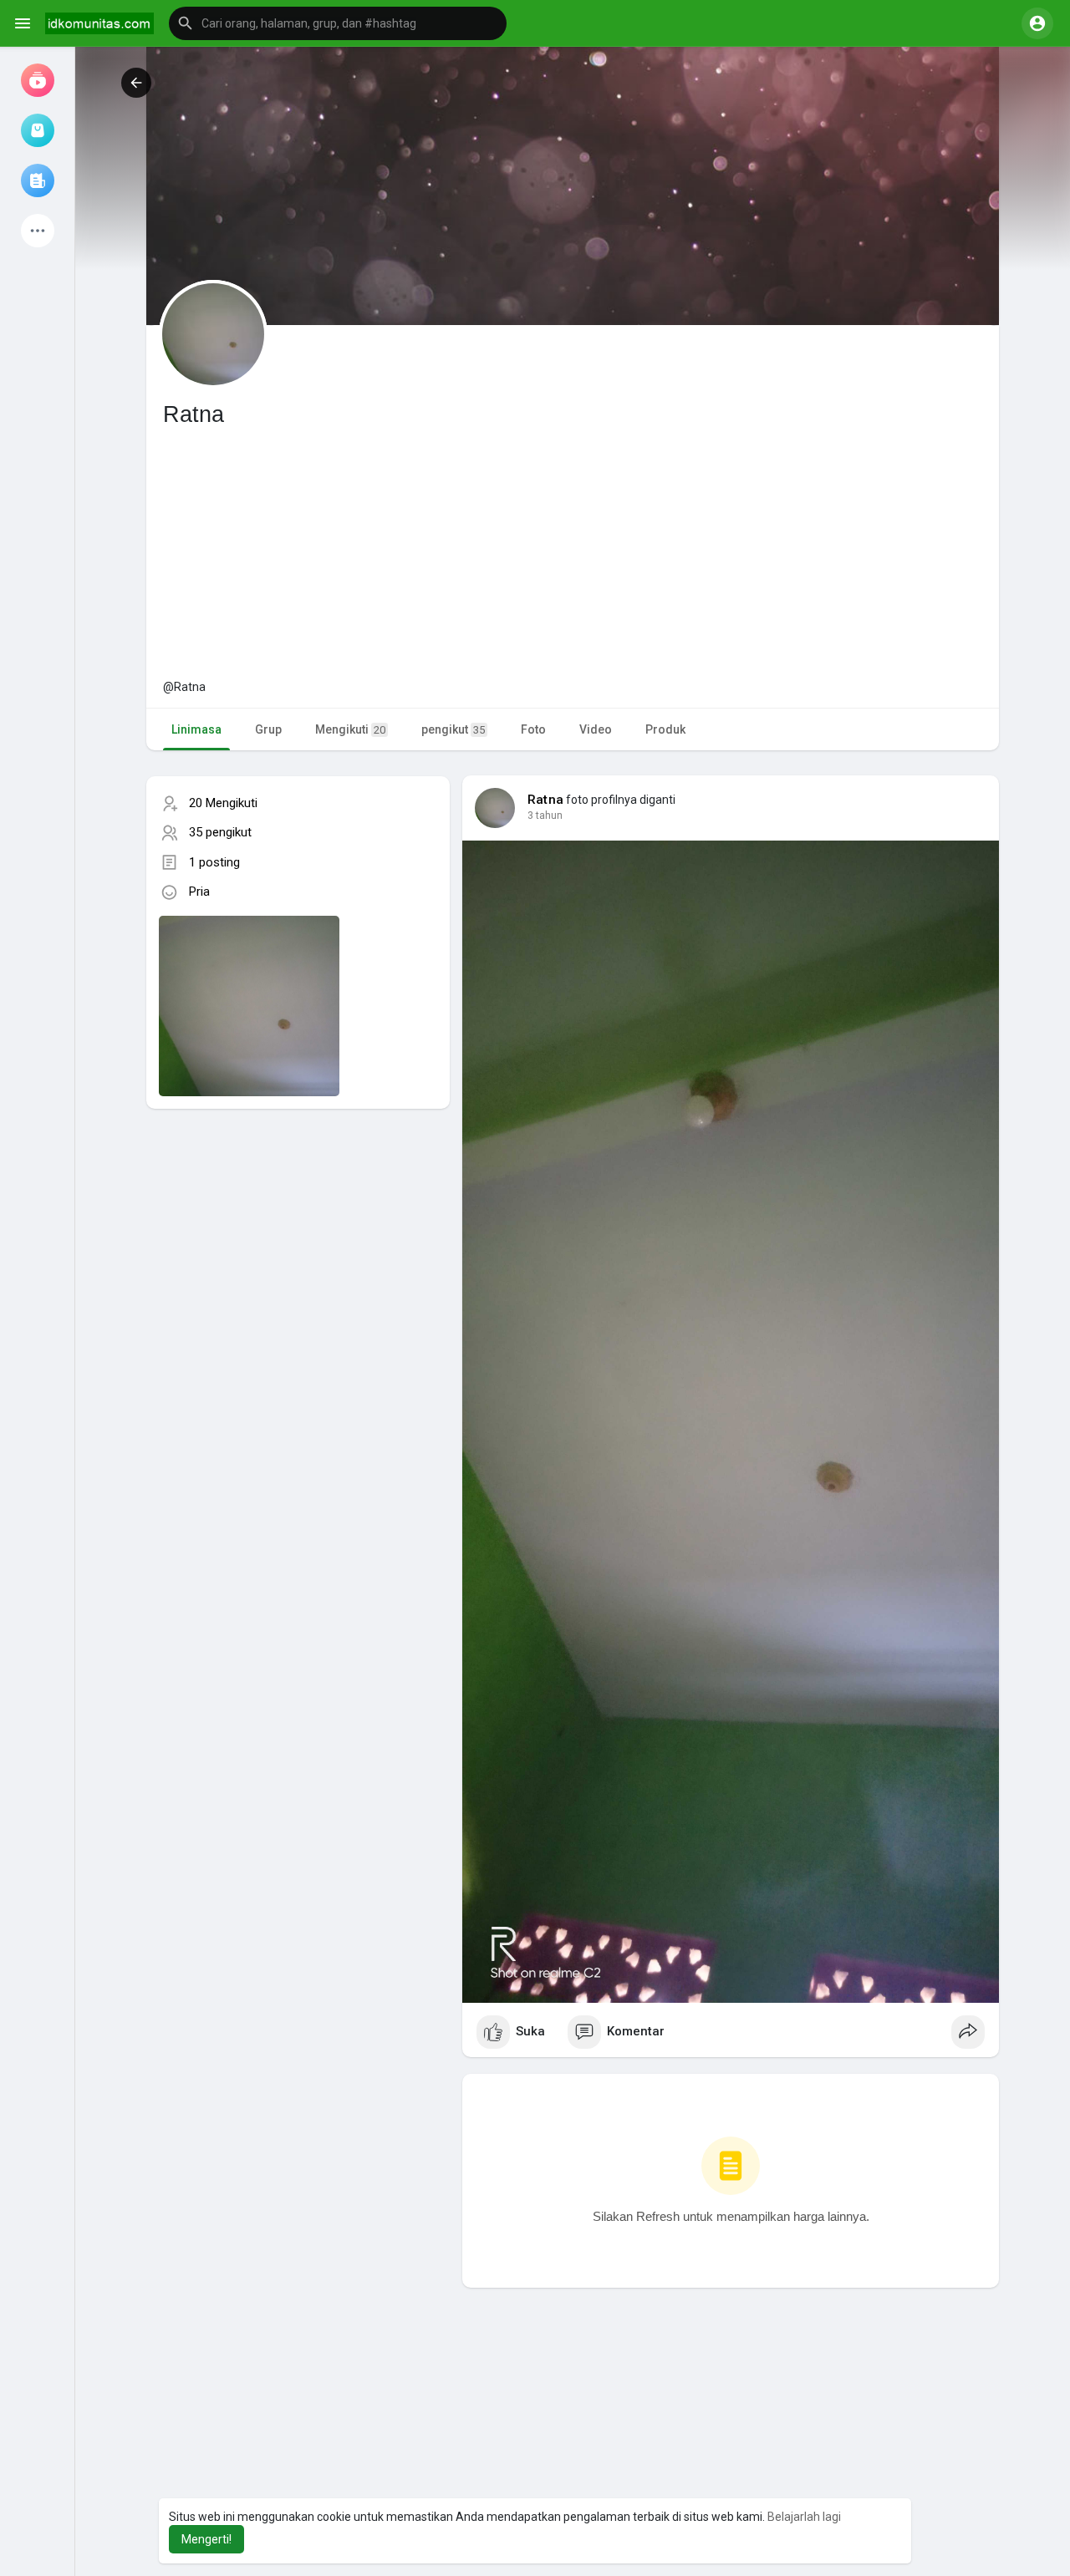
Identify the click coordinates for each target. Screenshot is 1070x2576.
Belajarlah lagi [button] (804, 2517)
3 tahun (545, 815)
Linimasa (196, 729)
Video (596, 729)
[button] (338, 23)
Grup (268, 729)
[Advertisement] (573, 553)
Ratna (545, 800)
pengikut (453, 729)
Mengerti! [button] (206, 2539)
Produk (665, 729)
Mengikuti (350, 729)
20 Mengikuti (223, 803)
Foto (533, 729)
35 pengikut (220, 832)
